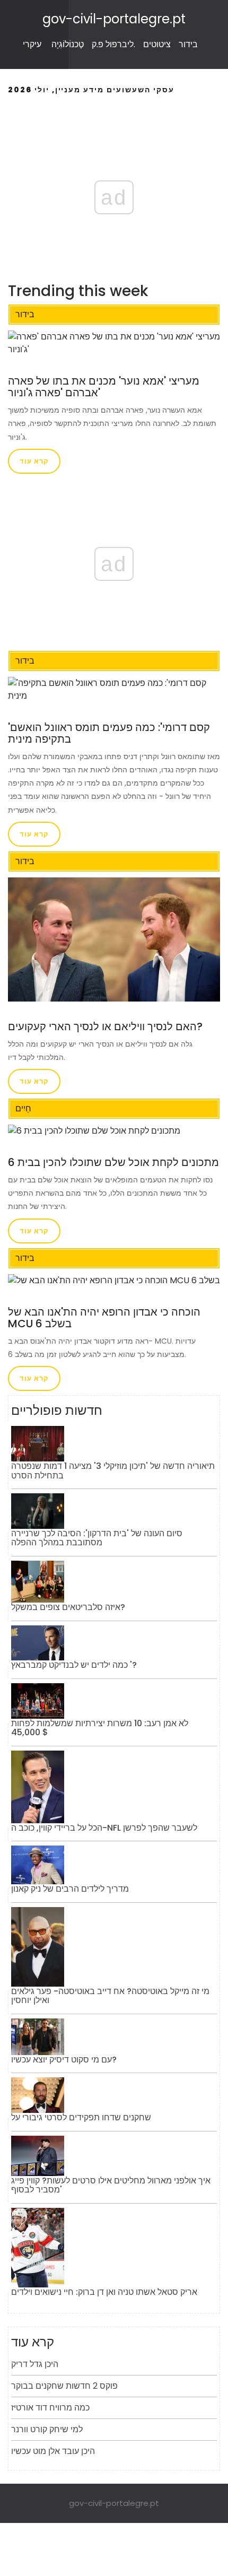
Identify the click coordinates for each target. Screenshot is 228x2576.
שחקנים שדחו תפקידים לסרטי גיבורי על (81, 2117)
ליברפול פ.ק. (113, 44)
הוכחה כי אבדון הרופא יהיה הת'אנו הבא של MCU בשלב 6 (104, 1318)
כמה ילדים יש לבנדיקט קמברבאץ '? (74, 1665)
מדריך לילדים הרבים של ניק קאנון (70, 1889)
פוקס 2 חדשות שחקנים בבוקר (64, 2386)
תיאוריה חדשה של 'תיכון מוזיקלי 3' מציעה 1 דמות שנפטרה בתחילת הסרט (113, 1471)
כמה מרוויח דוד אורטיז (50, 2408)
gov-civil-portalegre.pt (114, 19)
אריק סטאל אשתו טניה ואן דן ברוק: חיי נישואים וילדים (104, 2292)
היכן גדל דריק (35, 2364)
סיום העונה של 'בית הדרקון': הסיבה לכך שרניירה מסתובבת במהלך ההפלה (97, 1538)
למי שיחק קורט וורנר (47, 2429)
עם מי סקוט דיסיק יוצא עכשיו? (64, 2060)
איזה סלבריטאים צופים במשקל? (68, 1607)
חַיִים (23, 1108)
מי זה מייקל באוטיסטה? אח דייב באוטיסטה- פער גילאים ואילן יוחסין (110, 1996)
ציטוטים (157, 44)
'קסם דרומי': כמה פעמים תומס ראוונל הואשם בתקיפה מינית (109, 733)
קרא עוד (34, 461)
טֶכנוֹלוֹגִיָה (68, 44)
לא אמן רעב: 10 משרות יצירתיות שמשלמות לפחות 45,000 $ (100, 1728)
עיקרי (32, 44)
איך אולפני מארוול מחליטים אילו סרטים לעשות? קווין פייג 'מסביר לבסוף (111, 2185)
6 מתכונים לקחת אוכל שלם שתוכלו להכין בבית (113, 1162)
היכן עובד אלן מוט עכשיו (53, 2451)
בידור (188, 44)
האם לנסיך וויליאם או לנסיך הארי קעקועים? (105, 1026)
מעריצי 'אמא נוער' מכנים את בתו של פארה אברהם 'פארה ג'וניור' (104, 387)
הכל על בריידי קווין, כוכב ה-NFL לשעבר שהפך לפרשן (104, 1828)
